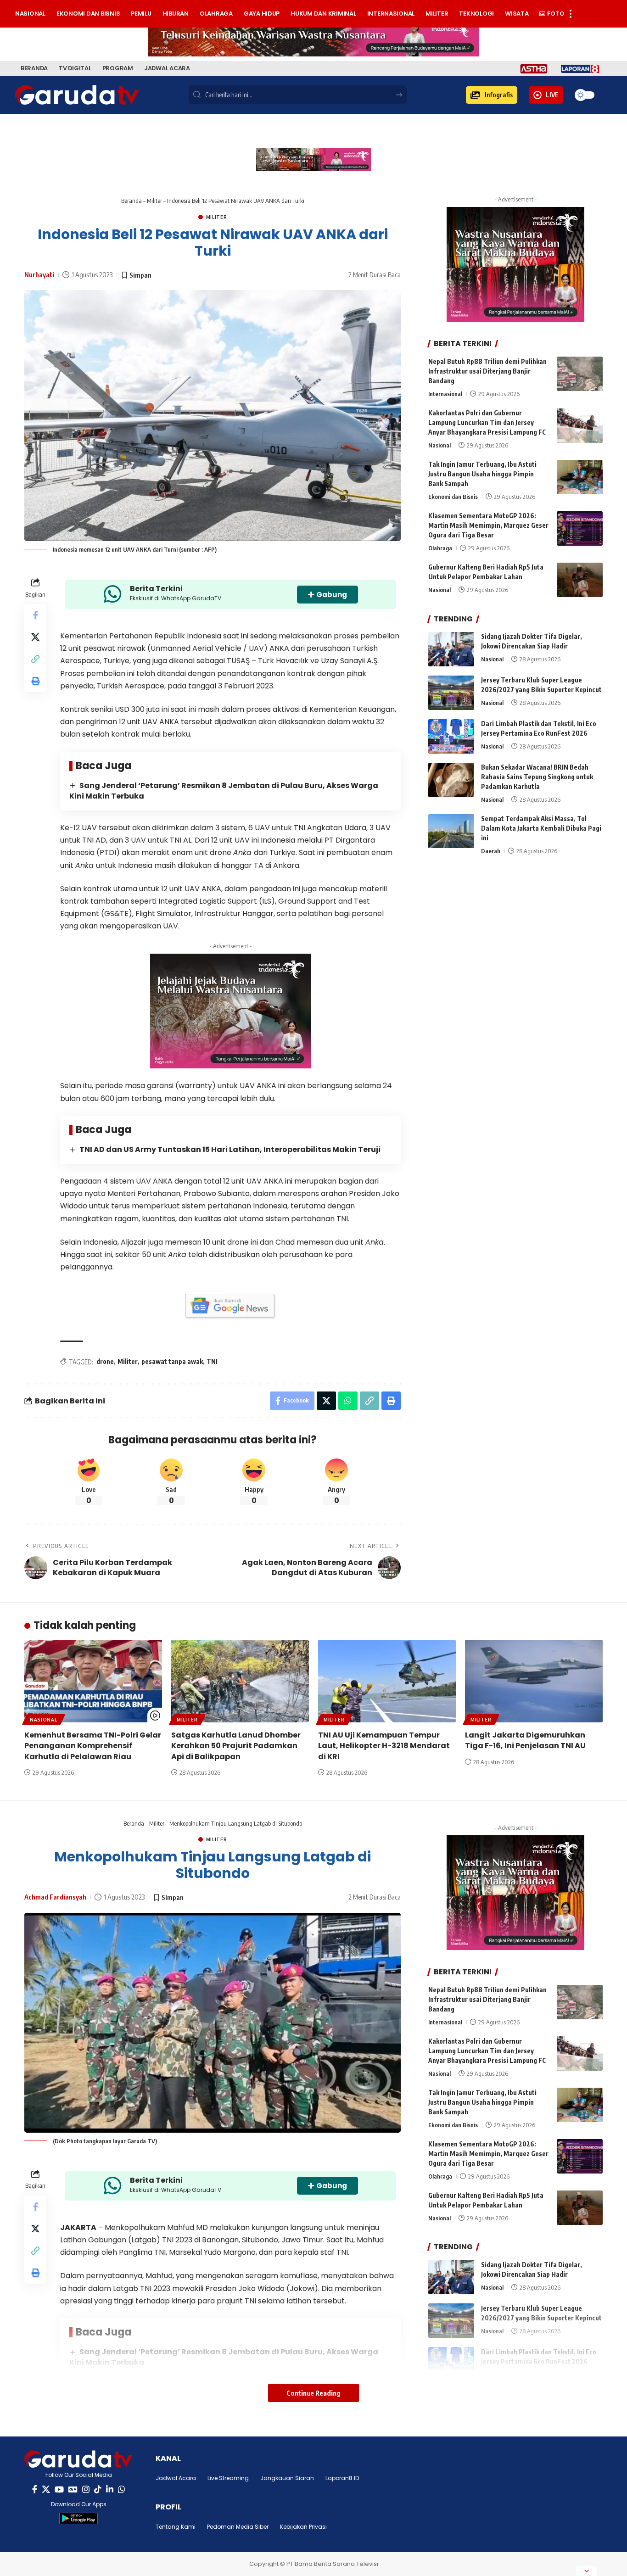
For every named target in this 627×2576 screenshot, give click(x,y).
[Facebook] (35, 2489)
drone (105, 1361)
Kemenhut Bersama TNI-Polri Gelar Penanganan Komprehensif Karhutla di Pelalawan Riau (93, 1746)
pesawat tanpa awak (172, 1361)
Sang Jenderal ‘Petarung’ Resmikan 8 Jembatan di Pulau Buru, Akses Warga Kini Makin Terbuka (224, 791)
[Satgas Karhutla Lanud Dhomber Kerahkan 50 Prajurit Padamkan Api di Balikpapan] (240, 1681)
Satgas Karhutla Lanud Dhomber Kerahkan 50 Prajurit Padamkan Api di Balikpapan (236, 1746)
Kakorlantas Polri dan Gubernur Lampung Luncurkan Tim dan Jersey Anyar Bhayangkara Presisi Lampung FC (487, 423)
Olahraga (440, 548)
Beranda (132, 201)
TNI (212, 1361)
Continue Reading (313, 2393)
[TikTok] (98, 2489)
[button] (492, 95)
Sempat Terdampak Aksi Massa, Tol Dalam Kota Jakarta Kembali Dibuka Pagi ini (541, 829)
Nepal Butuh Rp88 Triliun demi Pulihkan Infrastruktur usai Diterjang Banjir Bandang (487, 371)
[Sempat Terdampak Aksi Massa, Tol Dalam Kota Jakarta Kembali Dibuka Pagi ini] (451, 831)
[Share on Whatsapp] (348, 1401)
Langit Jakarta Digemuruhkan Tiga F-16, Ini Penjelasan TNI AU (525, 1740)
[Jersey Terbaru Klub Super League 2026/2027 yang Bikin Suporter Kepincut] (451, 693)
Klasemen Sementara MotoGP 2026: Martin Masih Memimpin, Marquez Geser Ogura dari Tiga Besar (488, 526)
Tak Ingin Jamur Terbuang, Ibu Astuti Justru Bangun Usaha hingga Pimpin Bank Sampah (482, 474)
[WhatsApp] (122, 2489)
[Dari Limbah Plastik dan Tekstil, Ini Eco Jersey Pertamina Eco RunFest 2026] (451, 736)
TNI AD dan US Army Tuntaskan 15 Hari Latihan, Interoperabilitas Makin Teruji (230, 1149)
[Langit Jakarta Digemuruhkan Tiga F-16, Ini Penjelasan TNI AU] (534, 1681)
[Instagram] (86, 2489)
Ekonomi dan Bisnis (453, 497)
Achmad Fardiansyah (55, 1897)
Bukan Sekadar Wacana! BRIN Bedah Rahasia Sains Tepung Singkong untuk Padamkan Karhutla (537, 777)
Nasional (439, 446)
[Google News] (73, 2489)
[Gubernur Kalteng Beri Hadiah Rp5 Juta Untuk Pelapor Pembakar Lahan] (580, 580)
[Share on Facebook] (35, 615)
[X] (46, 2489)
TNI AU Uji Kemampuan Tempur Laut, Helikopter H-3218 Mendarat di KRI (384, 1746)
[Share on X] (35, 637)
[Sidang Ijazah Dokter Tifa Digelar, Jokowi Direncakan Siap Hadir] (451, 649)
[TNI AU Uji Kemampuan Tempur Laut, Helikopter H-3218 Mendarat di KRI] (387, 1681)
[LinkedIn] (110, 2489)
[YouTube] (59, 2489)
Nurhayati (39, 274)
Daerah (491, 851)
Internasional (445, 394)
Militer (154, 201)
